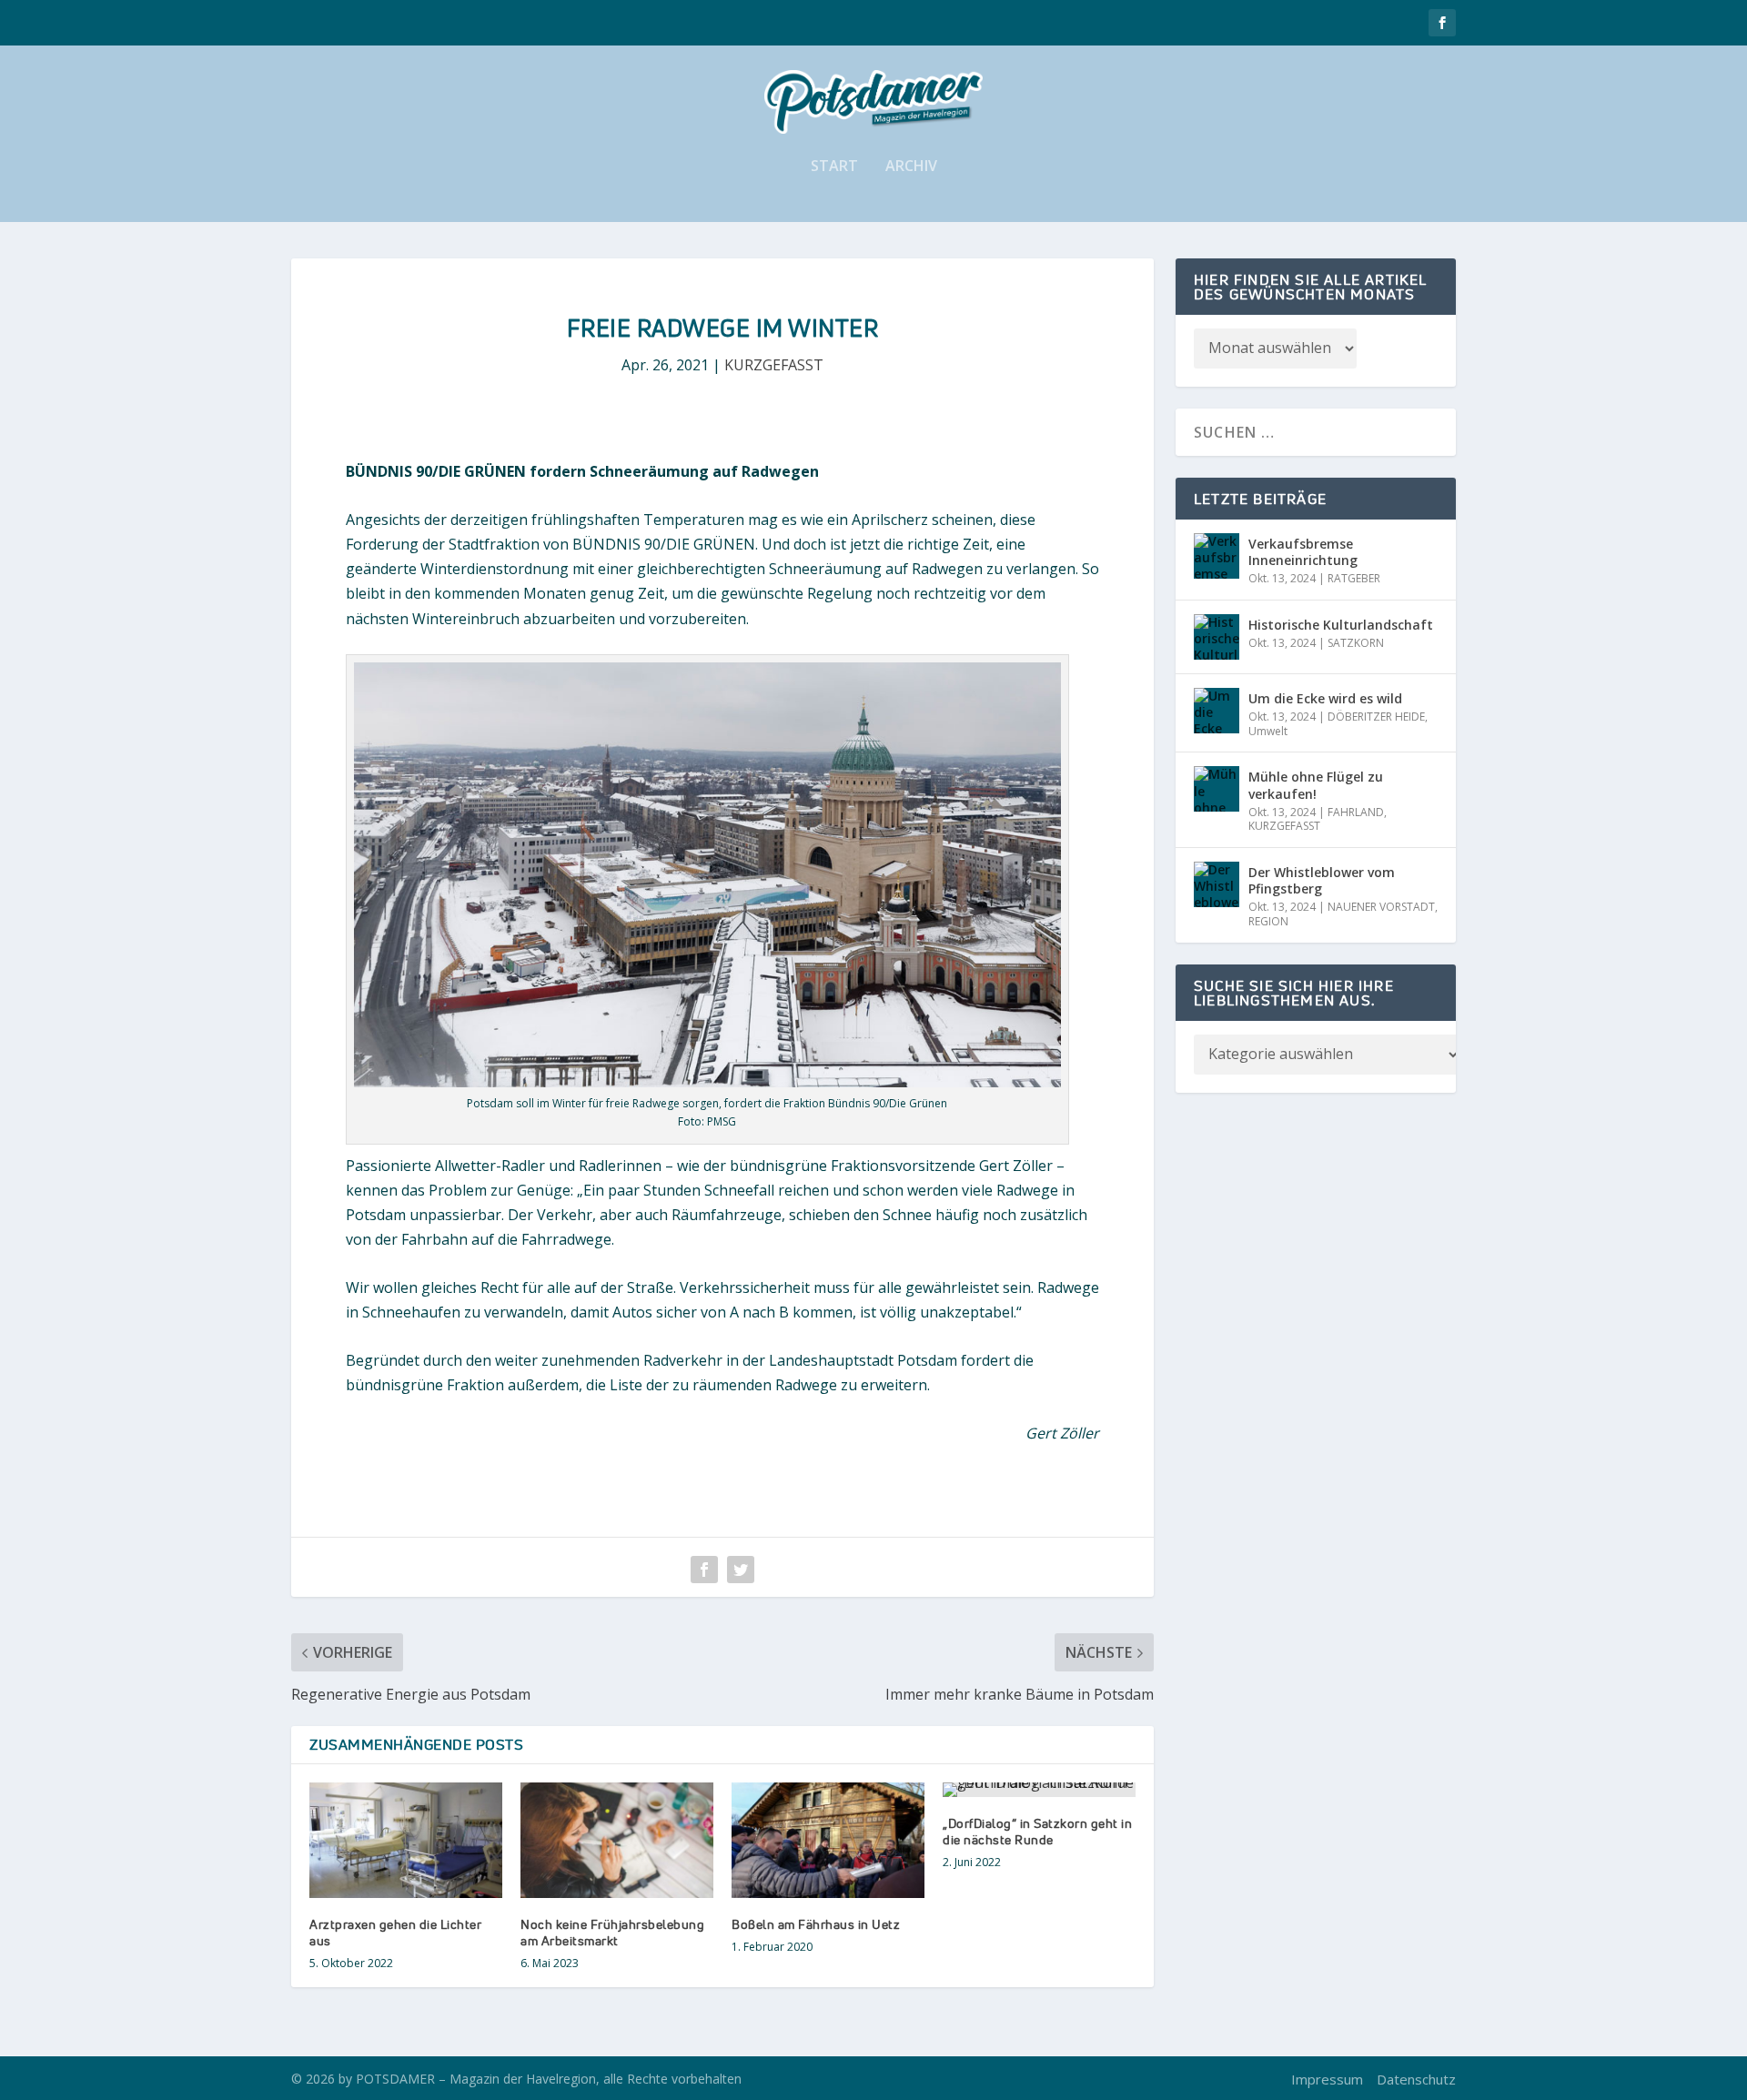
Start (834, 167)
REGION (1268, 921)
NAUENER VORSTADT (1381, 907)
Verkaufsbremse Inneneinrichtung (1303, 552)
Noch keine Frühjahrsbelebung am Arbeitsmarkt (612, 1932)
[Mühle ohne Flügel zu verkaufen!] (1217, 789)
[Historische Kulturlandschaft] (1217, 637)
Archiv (911, 167)
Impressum (1327, 2079)
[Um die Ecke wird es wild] (1217, 711)
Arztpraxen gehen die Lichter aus (395, 1932)
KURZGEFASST (774, 365)
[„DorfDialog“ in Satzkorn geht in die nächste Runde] (1039, 1790)
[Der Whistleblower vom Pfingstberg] (1217, 884)
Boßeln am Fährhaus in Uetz (816, 1924)
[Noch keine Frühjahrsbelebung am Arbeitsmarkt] (617, 1840)
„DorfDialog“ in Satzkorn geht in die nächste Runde (1037, 1831)
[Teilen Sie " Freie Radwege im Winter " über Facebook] (704, 1570)
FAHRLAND (1356, 812)
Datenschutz (1416, 2079)
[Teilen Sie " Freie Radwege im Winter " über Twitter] (741, 1570)
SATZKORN (1356, 643)
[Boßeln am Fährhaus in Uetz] (828, 1840)
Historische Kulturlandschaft (1341, 625)
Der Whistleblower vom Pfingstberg (1322, 880)
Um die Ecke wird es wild (1325, 698)
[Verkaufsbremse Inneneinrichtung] (1217, 556)
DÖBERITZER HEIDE (1376, 717)
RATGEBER (1354, 578)
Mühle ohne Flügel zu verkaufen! (1316, 785)
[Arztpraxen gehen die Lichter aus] (406, 1840)
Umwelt (1268, 731)
